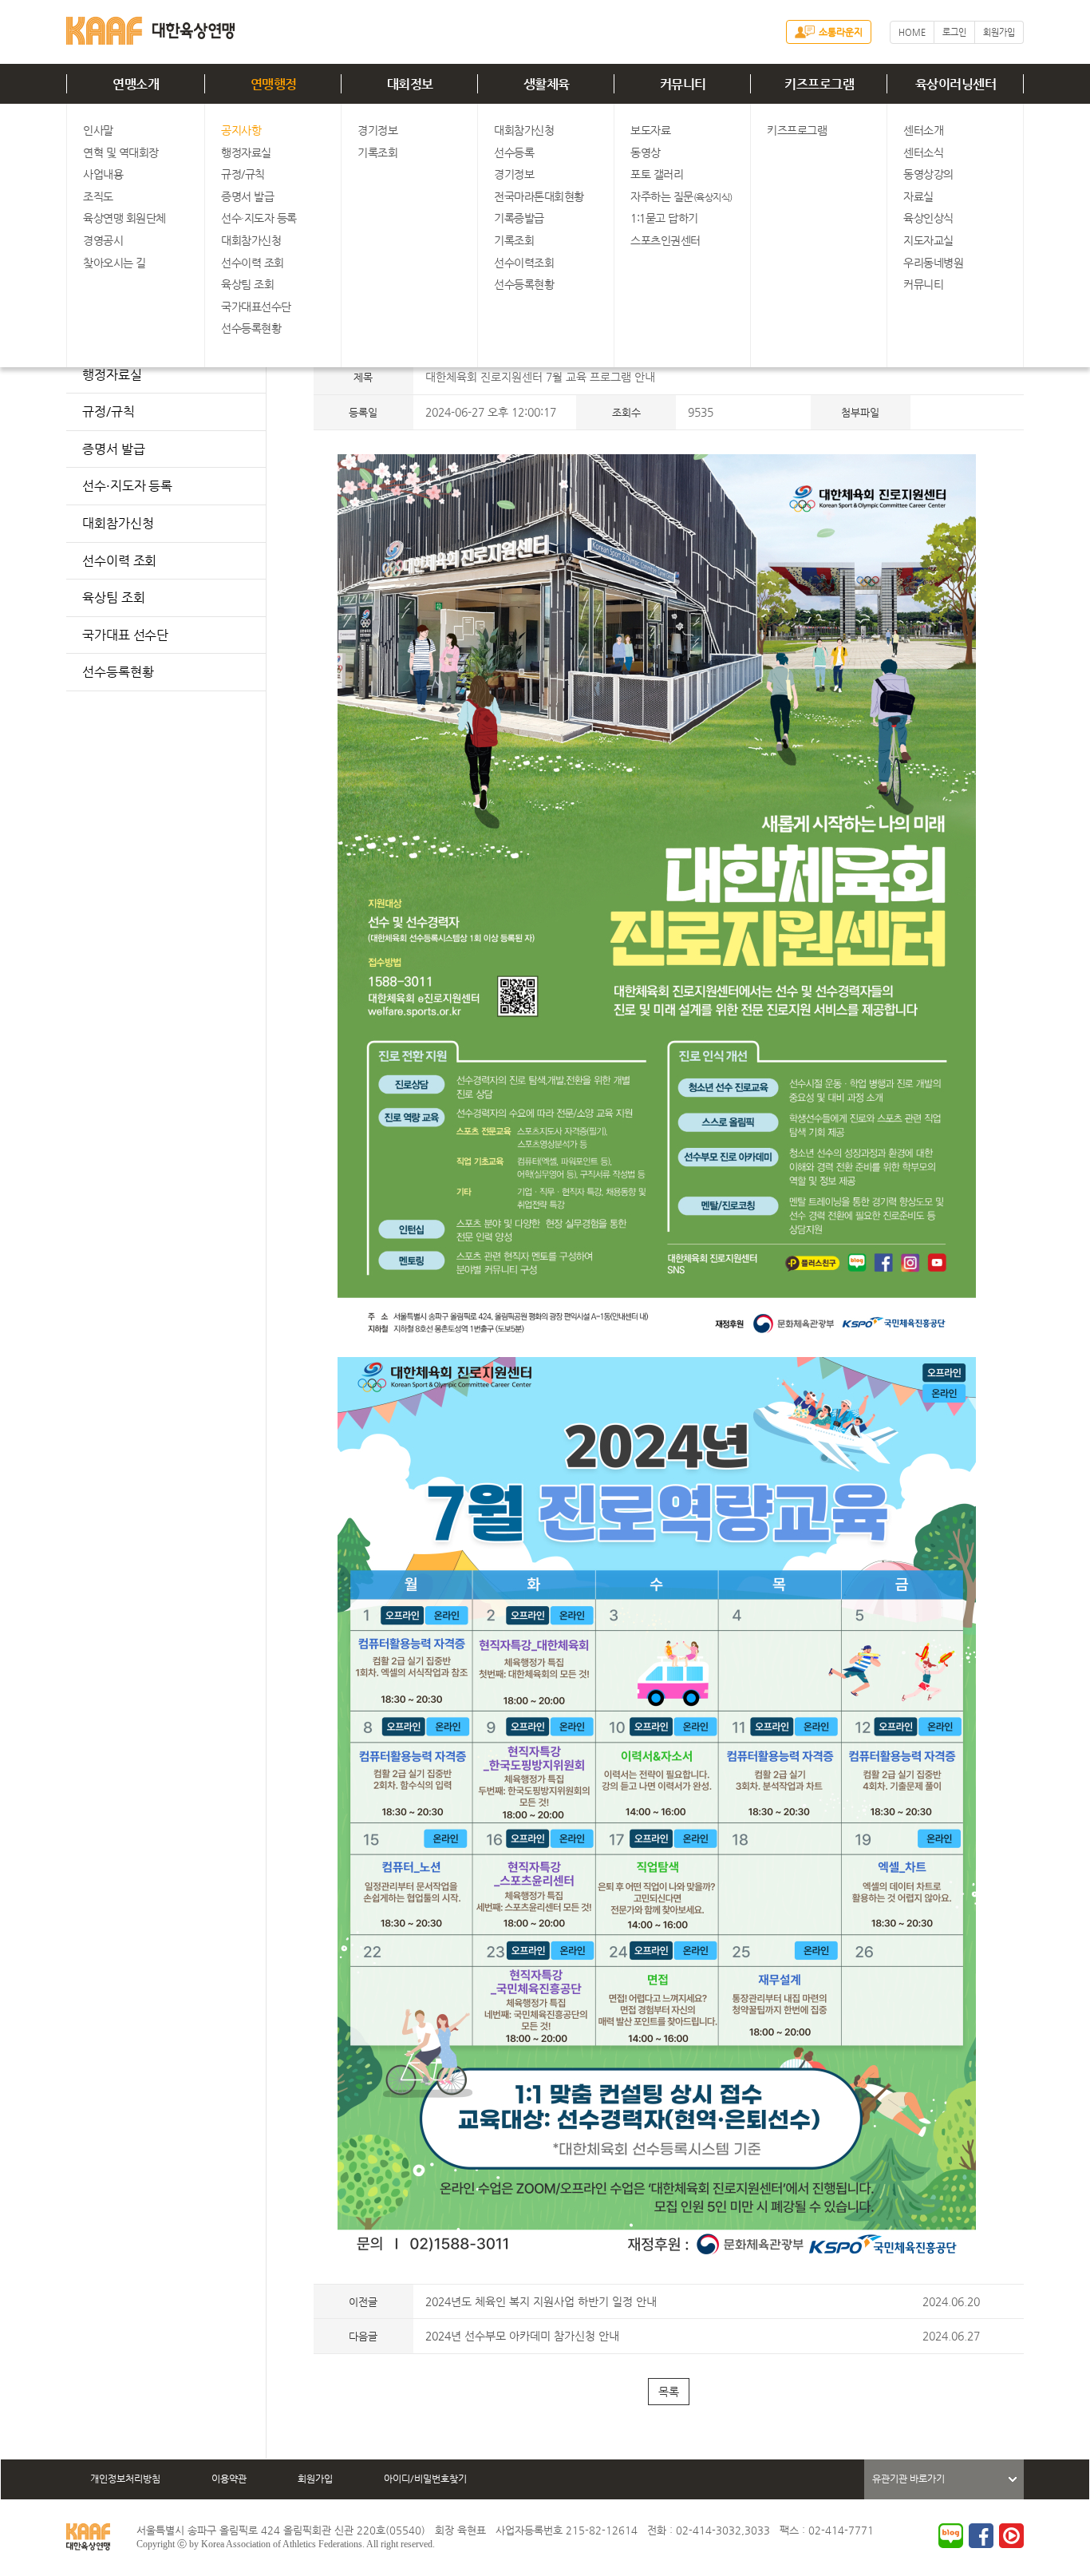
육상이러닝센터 (956, 84)
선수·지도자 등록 (259, 218)
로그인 (954, 32)
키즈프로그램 (819, 84)
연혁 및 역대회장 (121, 152)
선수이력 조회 (253, 263)
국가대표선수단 (256, 307)
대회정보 (410, 84)
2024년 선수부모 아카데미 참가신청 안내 (522, 2336)
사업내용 (103, 174)
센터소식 (923, 152)
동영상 (646, 152)
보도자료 (650, 130)
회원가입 (999, 32)
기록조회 (377, 152)
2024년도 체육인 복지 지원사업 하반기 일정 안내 (541, 2301)
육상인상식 (928, 218)
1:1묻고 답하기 (664, 218)
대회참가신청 (251, 240)
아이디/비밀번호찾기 (425, 2479)
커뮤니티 (683, 84)
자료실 (918, 196)
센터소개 (923, 130)
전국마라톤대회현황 (539, 196)
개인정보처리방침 (125, 2479)
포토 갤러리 (657, 174)
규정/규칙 (243, 174)
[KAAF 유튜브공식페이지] (1011, 2536)
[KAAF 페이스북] (981, 2536)
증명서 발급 (247, 196)
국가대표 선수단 (125, 635)
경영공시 (103, 240)
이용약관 (229, 2479)
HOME (912, 32)
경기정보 (377, 130)
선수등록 (514, 152)
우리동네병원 (933, 263)
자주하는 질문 (681, 196)
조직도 (98, 196)
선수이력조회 (524, 263)
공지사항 (241, 130)
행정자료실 (246, 152)
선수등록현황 (251, 328)
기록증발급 (519, 218)
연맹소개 (136, 84)
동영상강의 (928, 174)
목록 (669, 2392)
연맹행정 (274, 84)
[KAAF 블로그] (951, 2536)
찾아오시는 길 (115, 263)
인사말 (98, 130)
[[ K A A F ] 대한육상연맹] (150, 28)
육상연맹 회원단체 (124, 218)
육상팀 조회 (247, 284)
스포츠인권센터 (665, 240)
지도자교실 (928, 240)
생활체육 (547, 84)
